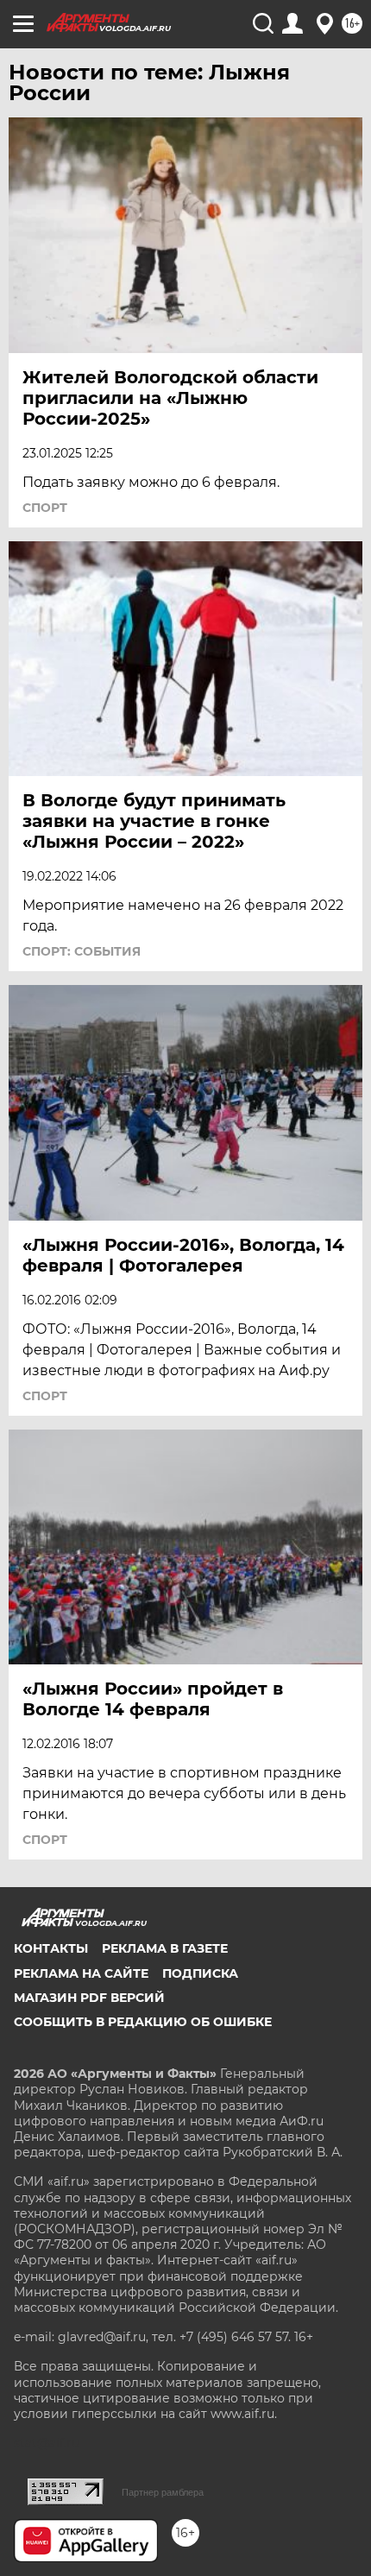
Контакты (51, 1948)
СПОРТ (45, 508)
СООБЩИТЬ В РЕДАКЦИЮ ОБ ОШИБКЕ (143, 2022)
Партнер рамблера (163, 2492)
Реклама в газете (165, 1948)
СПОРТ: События (82, 951)
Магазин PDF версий (89, 1998)
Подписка (200, 1973)
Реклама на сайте (81, 1973)
